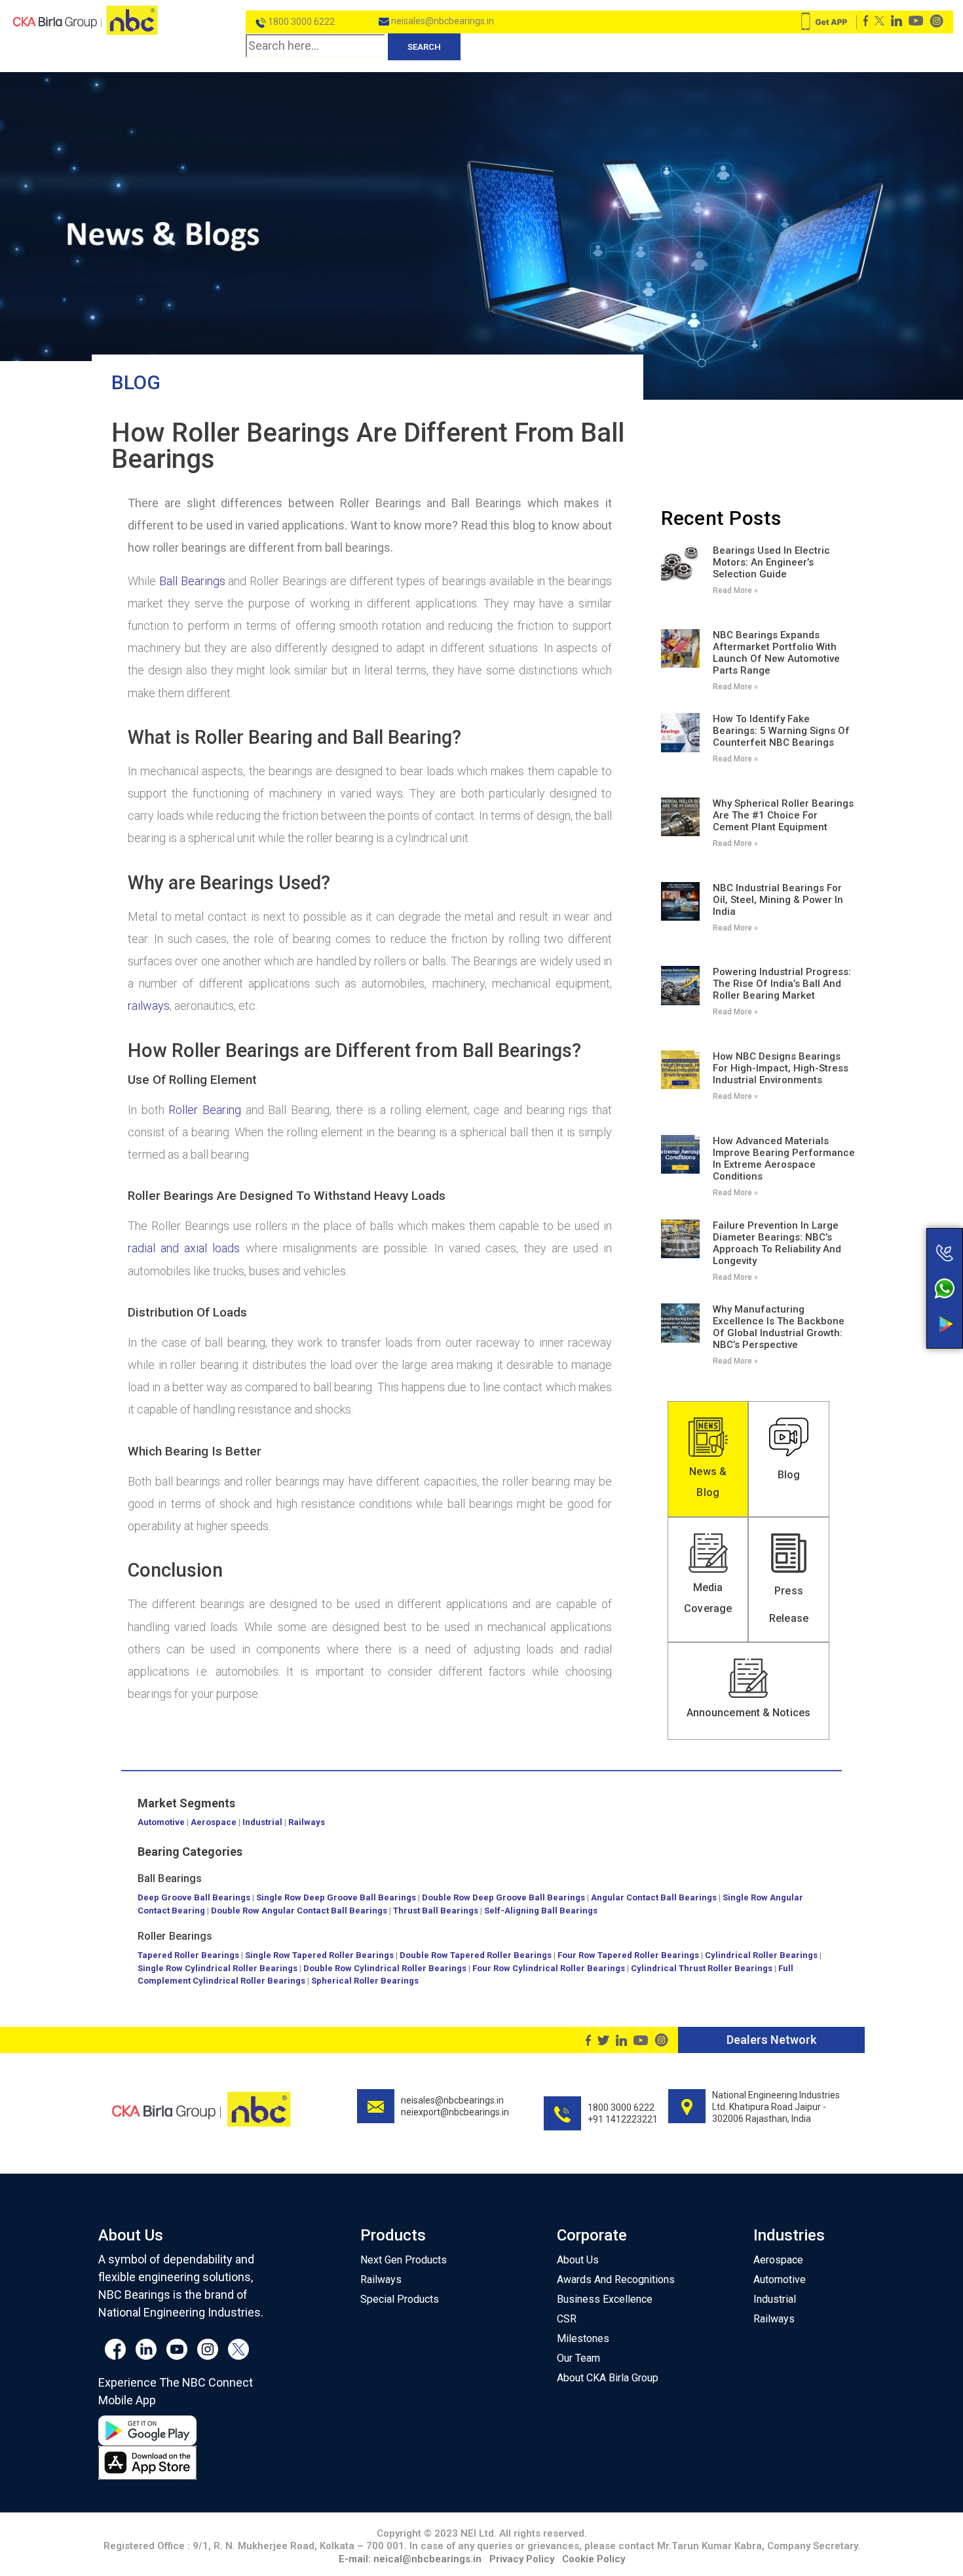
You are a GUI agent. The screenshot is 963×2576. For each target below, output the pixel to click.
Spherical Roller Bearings (365, 1981)
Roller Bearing (205, 1110)
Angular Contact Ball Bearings (654, 1897)
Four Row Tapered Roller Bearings (628, 1955)
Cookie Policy (594, 2559)
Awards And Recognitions (616, 2279)
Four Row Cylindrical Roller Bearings (549, 1968)
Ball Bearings (192, 581)
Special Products (400, 2299)
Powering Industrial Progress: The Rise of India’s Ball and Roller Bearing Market (782, 984)
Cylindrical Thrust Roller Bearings (702, 1968)
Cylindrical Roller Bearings (761, 1955)
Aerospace (214, 1822)
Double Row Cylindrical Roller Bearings (385, 1968)
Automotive (161, 1822)
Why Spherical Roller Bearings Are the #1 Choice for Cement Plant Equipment (783, 815)
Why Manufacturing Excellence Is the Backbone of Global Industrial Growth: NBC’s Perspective (779, 1327)
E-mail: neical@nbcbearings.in (410, 2559)
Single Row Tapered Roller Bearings (319, 1955)
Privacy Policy (522, 2559)
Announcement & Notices (748, 1713)
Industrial (262, 1822)
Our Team (578, 2358)
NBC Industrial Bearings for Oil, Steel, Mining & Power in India (778, 900)
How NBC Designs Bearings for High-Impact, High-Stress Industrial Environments (781, 1068)
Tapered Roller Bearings (188, 1955)
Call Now (893, 1225)
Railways (307, 1822)
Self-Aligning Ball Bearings (541, 1911)
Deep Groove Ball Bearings (194, 1897)
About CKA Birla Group (608, 2378)
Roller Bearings (175, 1936)
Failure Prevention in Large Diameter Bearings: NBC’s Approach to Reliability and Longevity (777, 1243)
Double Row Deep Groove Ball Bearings (503, 1897)
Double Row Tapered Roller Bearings (476, 1955)
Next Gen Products (404, 2260)
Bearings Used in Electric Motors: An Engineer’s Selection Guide (771, 562)
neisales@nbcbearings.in (442, 21)
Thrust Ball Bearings (436, 1911)
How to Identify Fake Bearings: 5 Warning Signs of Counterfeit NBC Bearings (781, 731)
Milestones (583, 2338)
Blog (136, 382)
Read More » (735, 590)
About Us (578, 2260)
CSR (567, 2319)
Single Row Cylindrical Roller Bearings (217, 1968)
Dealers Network (771, 2040)
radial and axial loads (184, 1248)
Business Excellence (605, 2299)
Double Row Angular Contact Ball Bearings (299, 1911)
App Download (893, 1299)
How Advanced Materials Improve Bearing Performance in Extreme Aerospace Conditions (784, 1159)
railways (149, 1006)
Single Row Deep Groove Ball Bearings (336, 1897)
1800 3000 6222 (300, 22)
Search (424, 47)
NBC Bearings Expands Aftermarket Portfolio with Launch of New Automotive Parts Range (776, 653)
